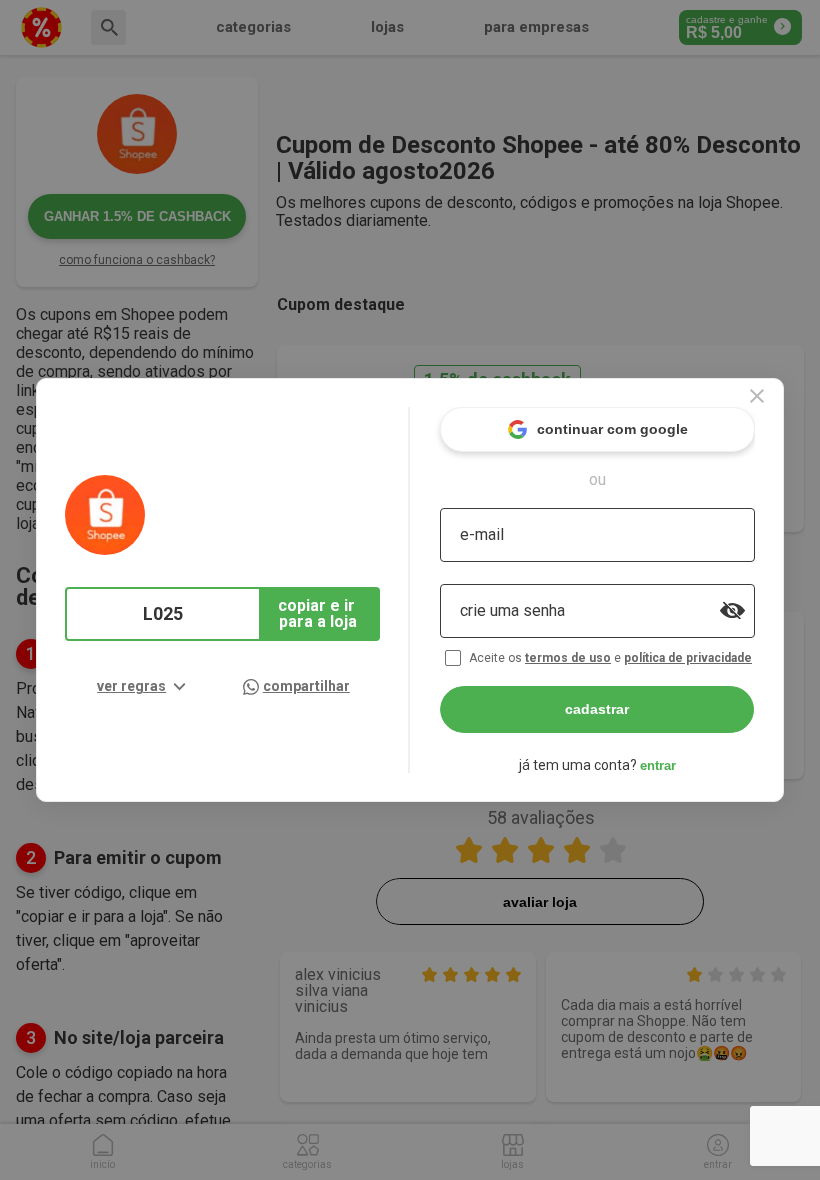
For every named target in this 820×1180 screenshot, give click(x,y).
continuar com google (612, 429)
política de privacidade (688, 658)
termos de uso (568, 658)
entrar (658, 765)
